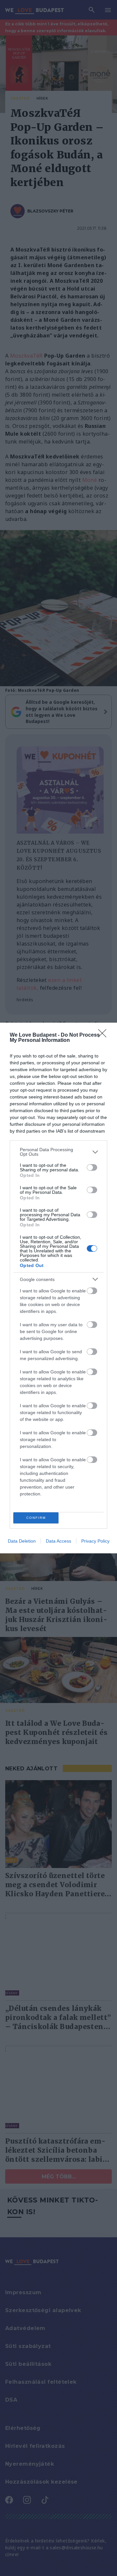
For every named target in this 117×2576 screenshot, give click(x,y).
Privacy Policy (95, 1541)
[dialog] (58, 1288)
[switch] (92, 1167)
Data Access (58, 1541)
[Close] (104, 1035)
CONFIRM (36, 1518)
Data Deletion (22, 1541)
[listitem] (58, 1152)
